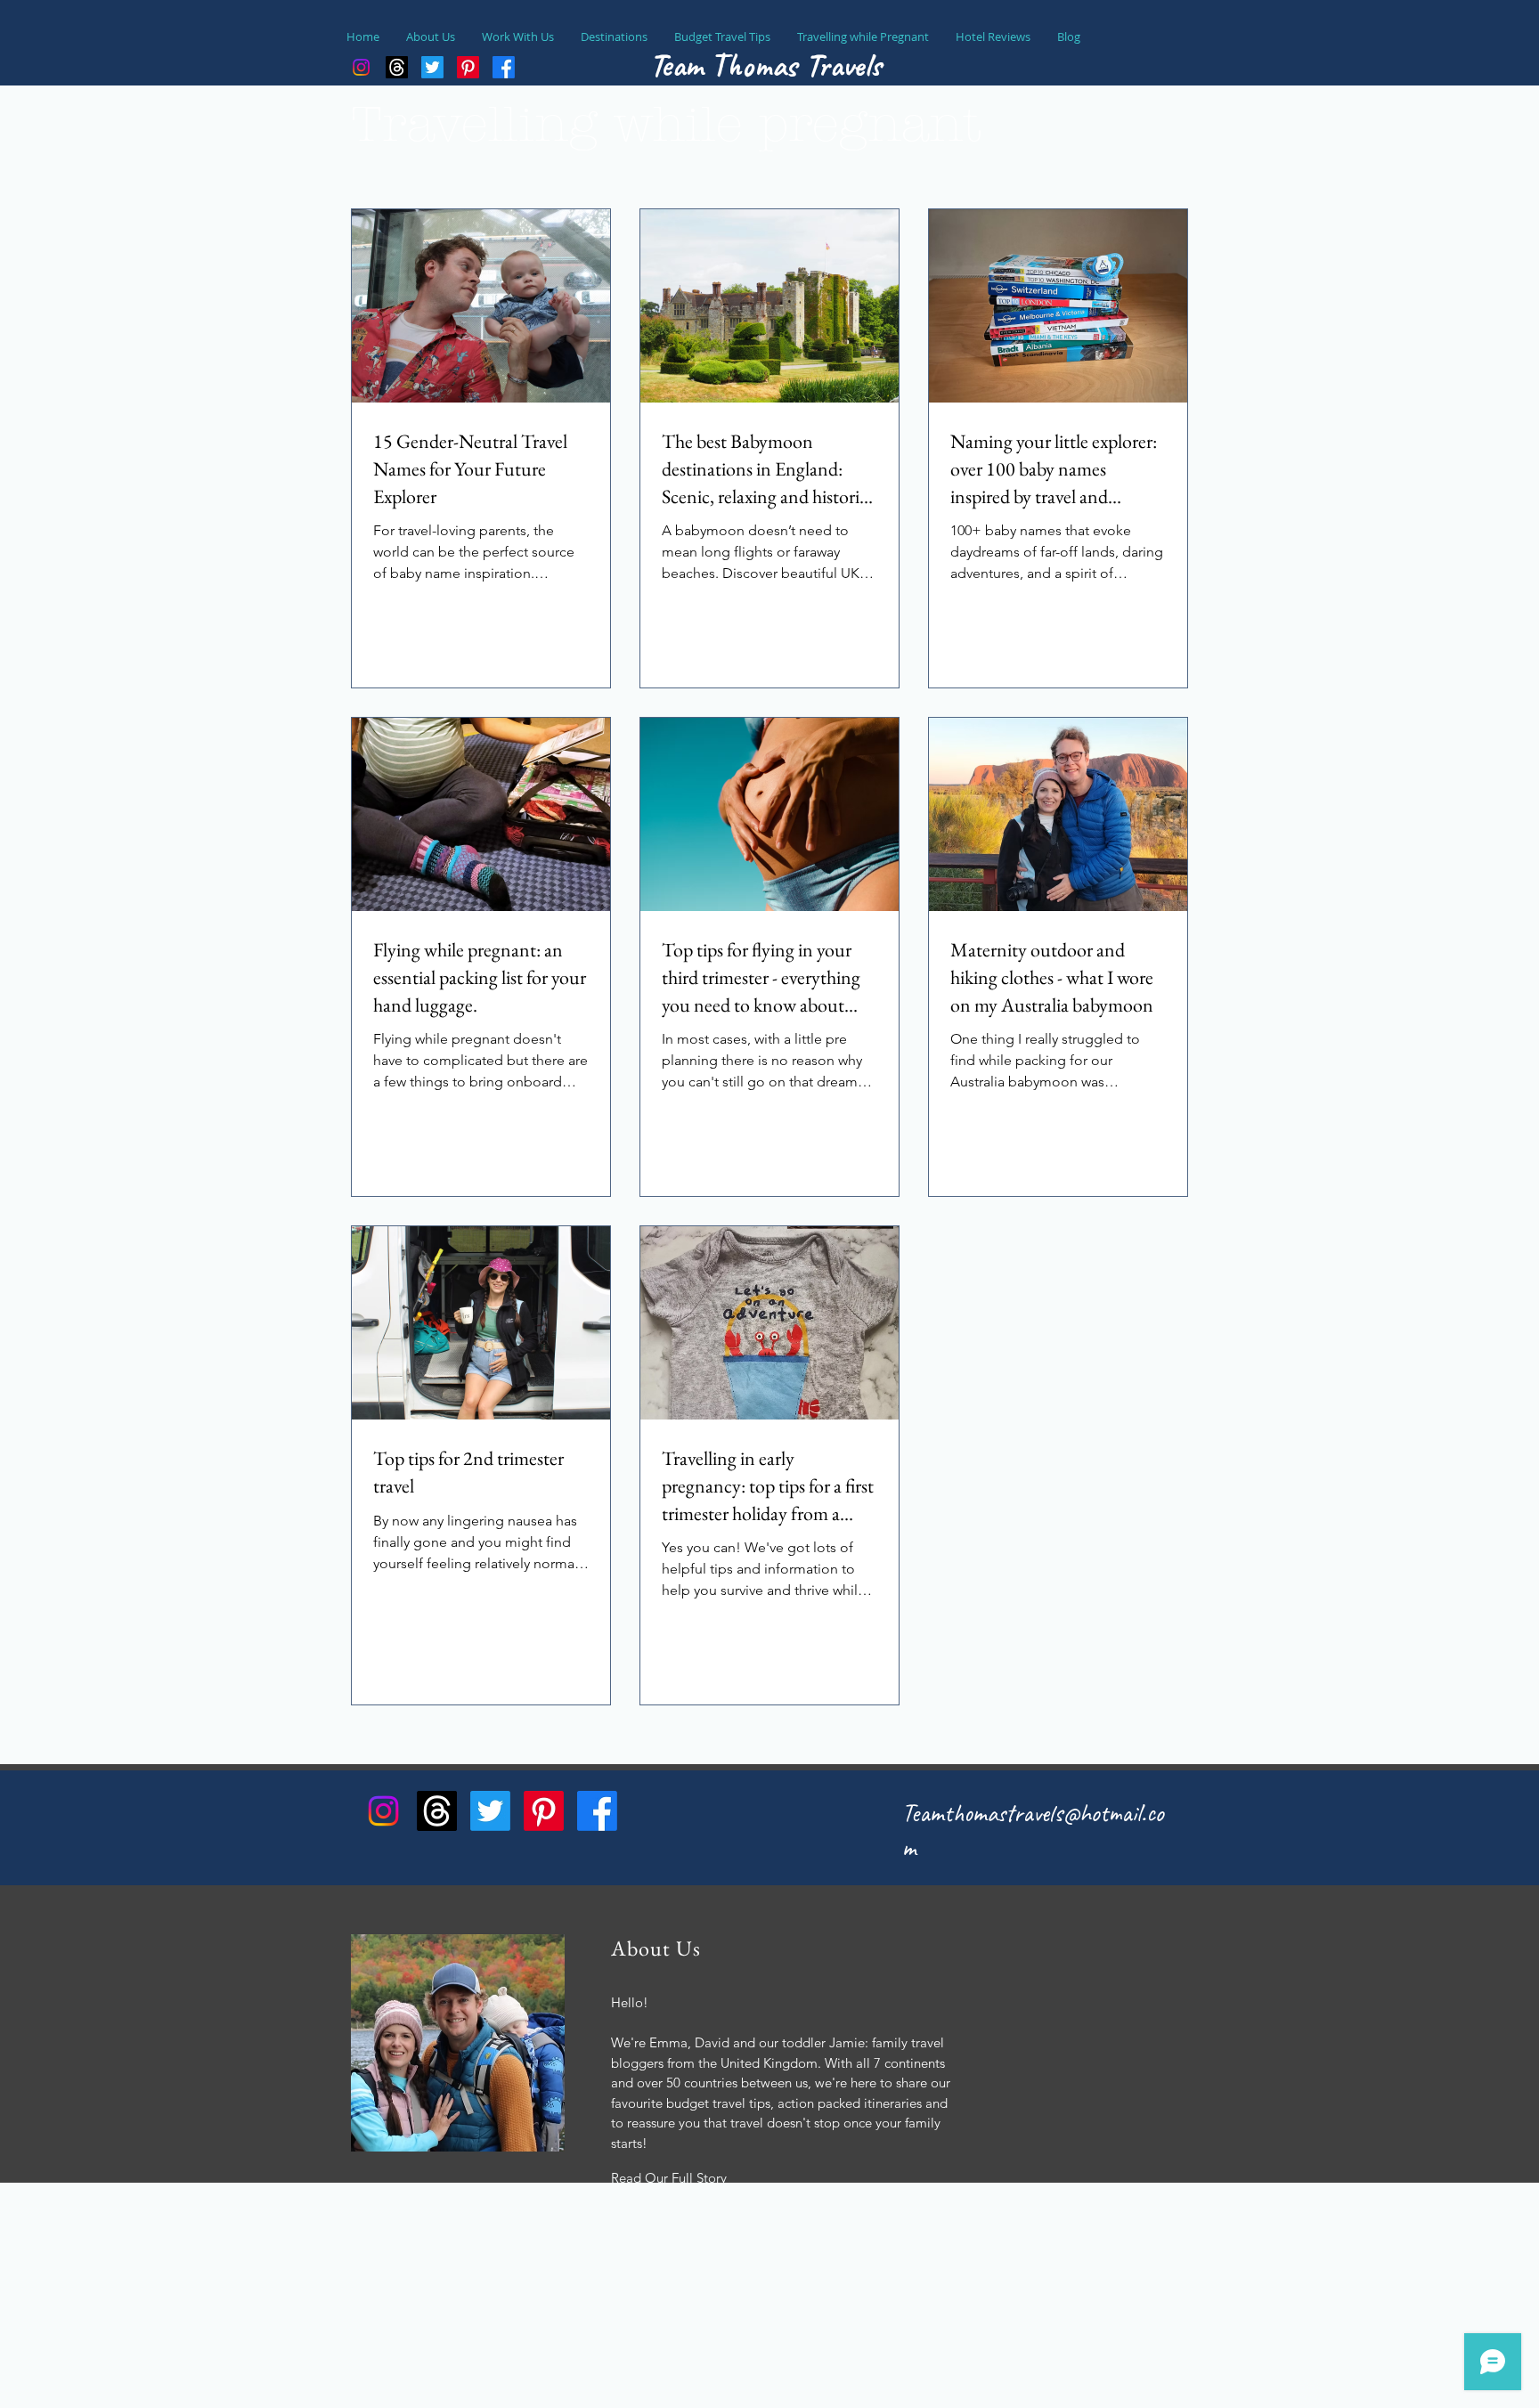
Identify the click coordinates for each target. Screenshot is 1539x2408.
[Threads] (397, 67)
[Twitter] (490, 1811)
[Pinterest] (544, 1811)
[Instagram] (361, 67)
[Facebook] (597, 1811)
